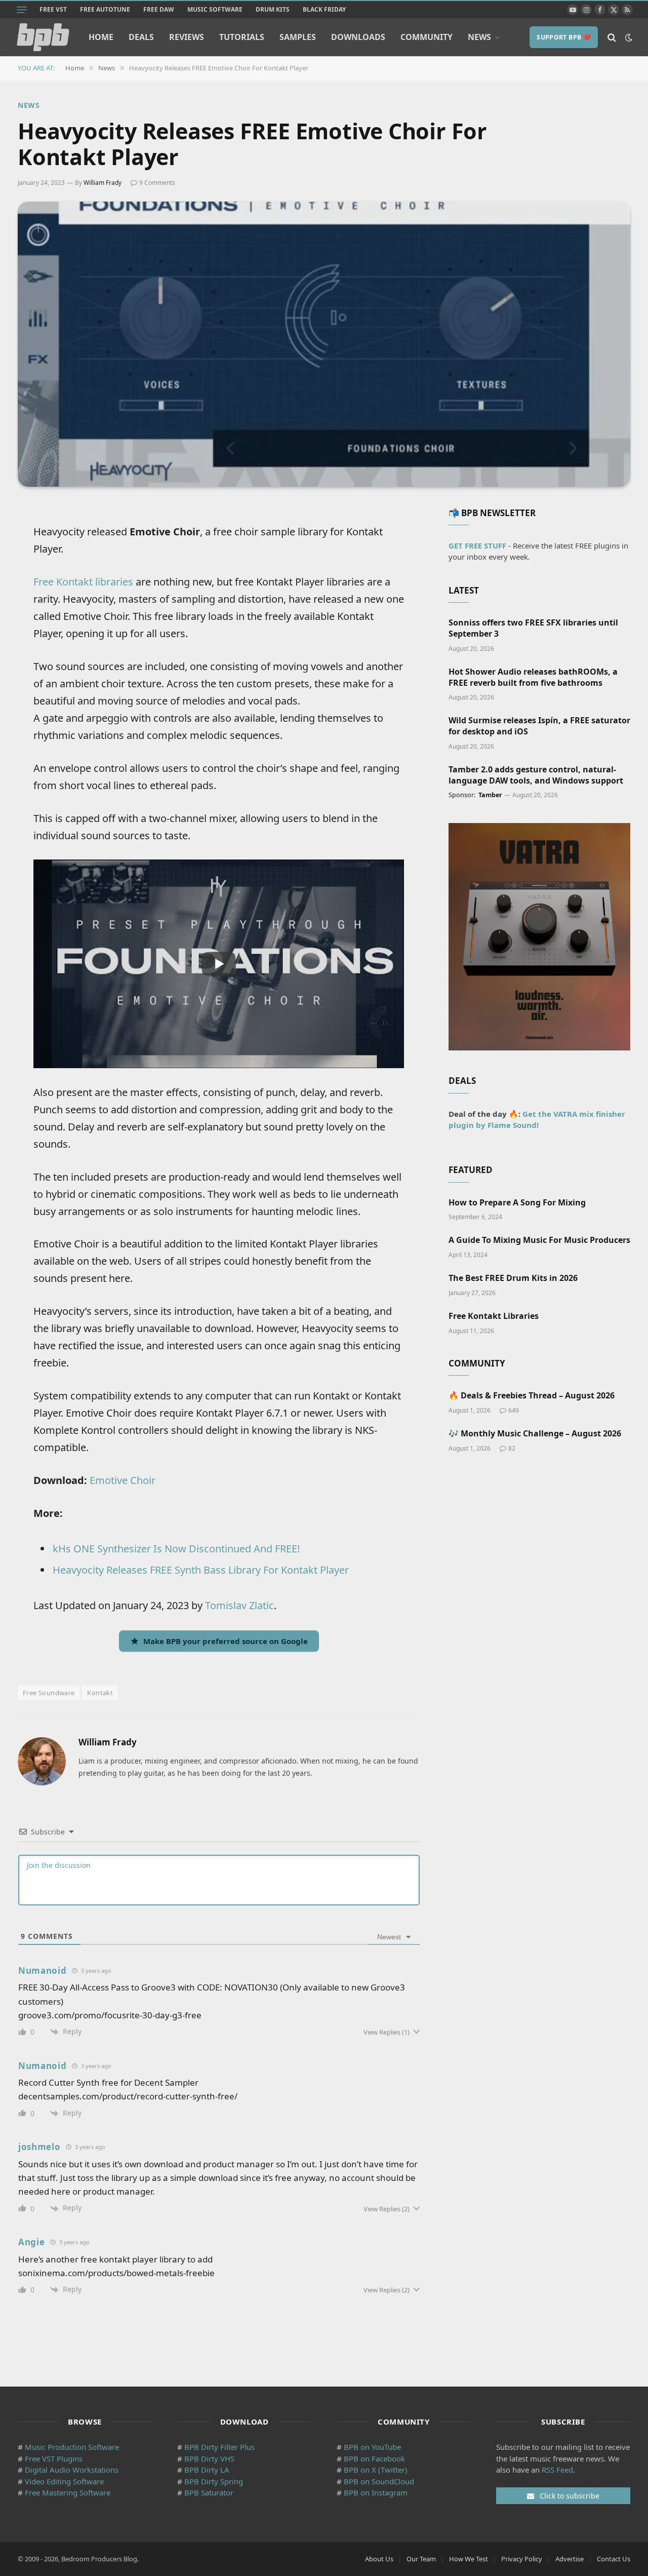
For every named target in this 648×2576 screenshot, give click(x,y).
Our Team (421, 2559)
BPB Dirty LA (207, 2470)
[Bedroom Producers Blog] (43, 37)
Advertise (570, 2559)
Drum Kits (273, 9)
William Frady (103, 183)
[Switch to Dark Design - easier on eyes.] (628, 37)
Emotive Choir (123, 1480)
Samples (298, 37)
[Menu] (22, 10)
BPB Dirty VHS (209, 2458)
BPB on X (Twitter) (376, 2470)
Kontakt (100, 1693)
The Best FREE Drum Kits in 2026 (513, 1278)
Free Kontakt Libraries (494, 1316)
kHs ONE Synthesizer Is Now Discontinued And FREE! (176, 1549)
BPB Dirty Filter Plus (219, 2447)
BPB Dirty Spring (214, 2481)
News (479, 37)
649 (514, 1410)
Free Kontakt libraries (83, 582)
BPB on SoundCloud (379, 2481)
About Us (379, 2559)
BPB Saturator (209, 2492)
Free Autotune (105, 9)
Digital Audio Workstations (72, 2470)
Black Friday (324, 9)
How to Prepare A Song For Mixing (517, 1203)
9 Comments (157, 183)
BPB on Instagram (376, 2492)
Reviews (187, 37)
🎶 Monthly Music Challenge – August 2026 (535, 1434)
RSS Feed (557, 2470)
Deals (141, 37)
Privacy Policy (522, 2559)
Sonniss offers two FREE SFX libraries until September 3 (533, 628)
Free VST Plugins (54, 2458)
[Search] (612, 37)
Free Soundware (49, 1693)
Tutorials (242, 37)
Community (427, 37)
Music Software (215, 9)
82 (512, 1448)
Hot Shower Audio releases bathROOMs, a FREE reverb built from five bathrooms (533, 677)
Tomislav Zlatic (239, 1605)
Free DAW (159, 9)
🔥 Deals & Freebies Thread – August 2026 (532, 1396)
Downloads (358, 37)
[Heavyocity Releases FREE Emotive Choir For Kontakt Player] (324, 344)
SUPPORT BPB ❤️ (564, 37)
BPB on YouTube (372, 2447)
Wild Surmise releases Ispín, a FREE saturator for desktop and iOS (539, 726)
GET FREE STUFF (477, 545)
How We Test (469, 2559)
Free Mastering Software (68, 2492)
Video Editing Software (64, 2481)
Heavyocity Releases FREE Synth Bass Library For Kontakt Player (201, 1570)
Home (101, 37)
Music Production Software (72, 2447)
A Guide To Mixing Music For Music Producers (539, 1240)
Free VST (53, 9)
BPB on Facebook (374, 2458)
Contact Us (614, 2559)
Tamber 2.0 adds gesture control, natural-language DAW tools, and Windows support (536, 775)
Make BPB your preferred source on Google (226, 1641)
